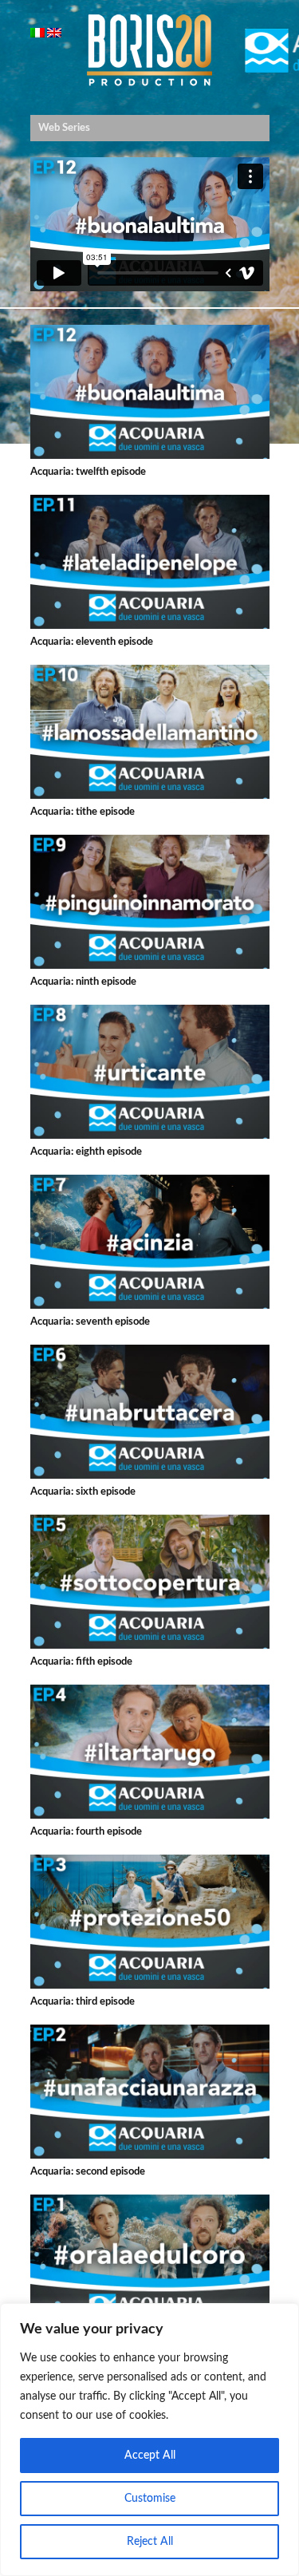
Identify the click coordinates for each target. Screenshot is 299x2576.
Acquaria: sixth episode (83, 1492)
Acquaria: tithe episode (83, 812)
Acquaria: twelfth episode (88, 472)
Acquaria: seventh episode (90, 1322)
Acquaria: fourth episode (86, 1832)
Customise (150, 2499)
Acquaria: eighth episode (86, 1152)
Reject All (150, 2542)
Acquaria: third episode (83, 2002)
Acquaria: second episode (88, 2172)
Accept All (150, 2455)
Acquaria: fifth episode (81, 1662)
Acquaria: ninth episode (83, 982)
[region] (149, 2440)
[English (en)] (54, 35)
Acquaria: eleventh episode (92, 642)
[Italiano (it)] (37, 35)
